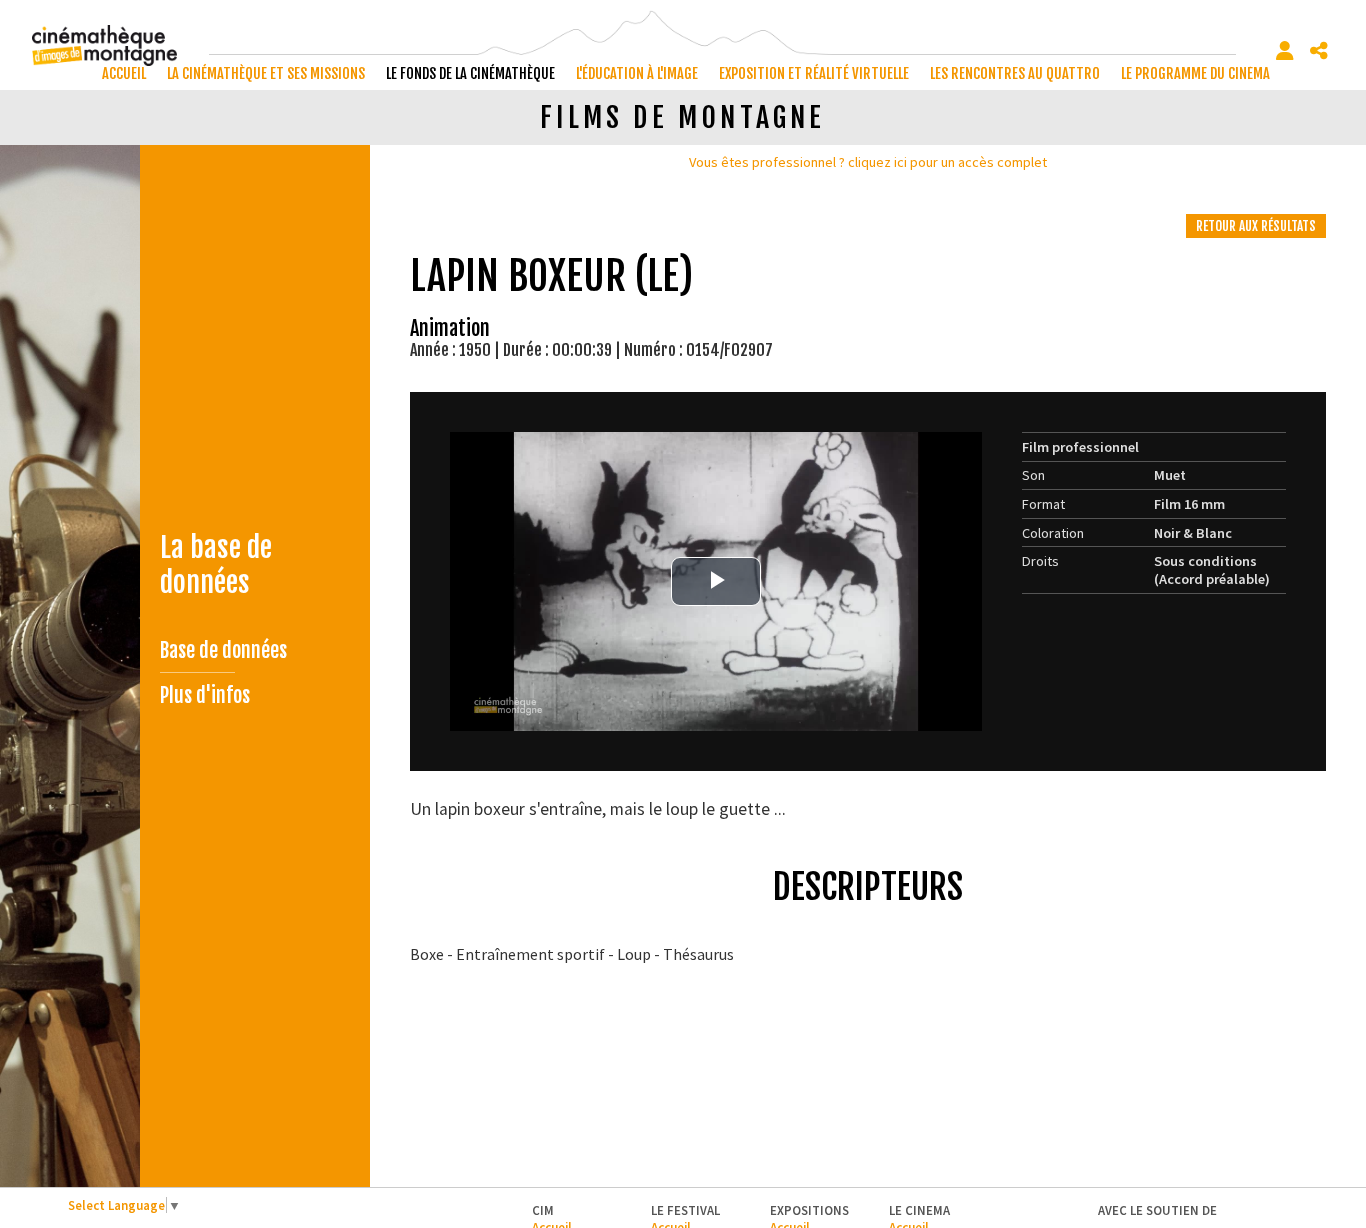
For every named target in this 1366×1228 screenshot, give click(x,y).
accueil (124, 73)
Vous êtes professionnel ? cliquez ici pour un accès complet (868, 162)
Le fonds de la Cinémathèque (470, 73)
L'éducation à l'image (637, 73)
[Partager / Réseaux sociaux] (1319, 51)
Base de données (223, 650)
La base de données (216, 565)
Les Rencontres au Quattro (1015, 73)
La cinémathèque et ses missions (266, 73)
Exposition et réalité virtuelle (814, 73)
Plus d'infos (205, 695)
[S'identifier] (1285, 51)
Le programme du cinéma (1195, 73)
